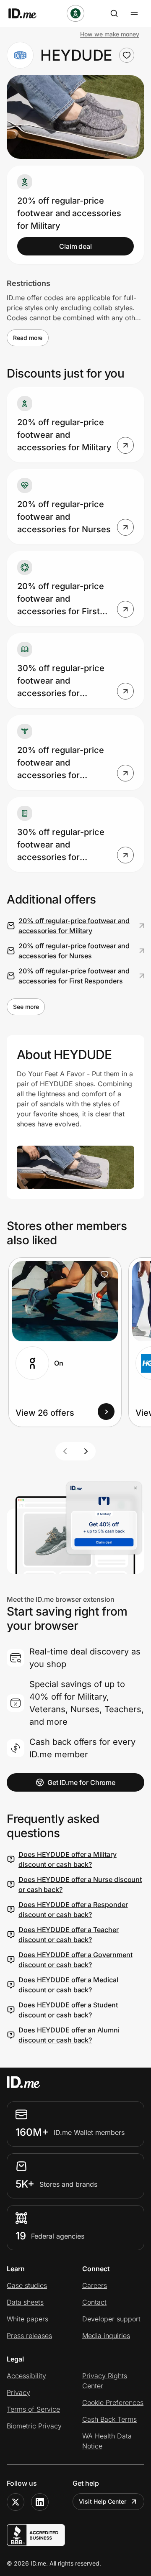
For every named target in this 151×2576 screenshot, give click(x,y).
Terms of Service (33, 2409)
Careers (95, 2285)
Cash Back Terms (109, 2419)
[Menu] (134, 13)
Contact (94, 2302)
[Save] (104, 1274)
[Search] (114, 13)
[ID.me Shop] (28, 13)
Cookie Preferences (113, 2402)
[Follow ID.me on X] (16, 2502)
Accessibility (26, 2376)
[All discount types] (75, 13)
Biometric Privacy (34, 2426)
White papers (27, 2319)
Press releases (29, 2336)
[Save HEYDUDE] (127, 55)
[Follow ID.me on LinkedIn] (40, 2502)
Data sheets (25, 2302)
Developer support (111, 2319)
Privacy (18, 2392)
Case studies (27, 2285)
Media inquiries (106, 2336)
